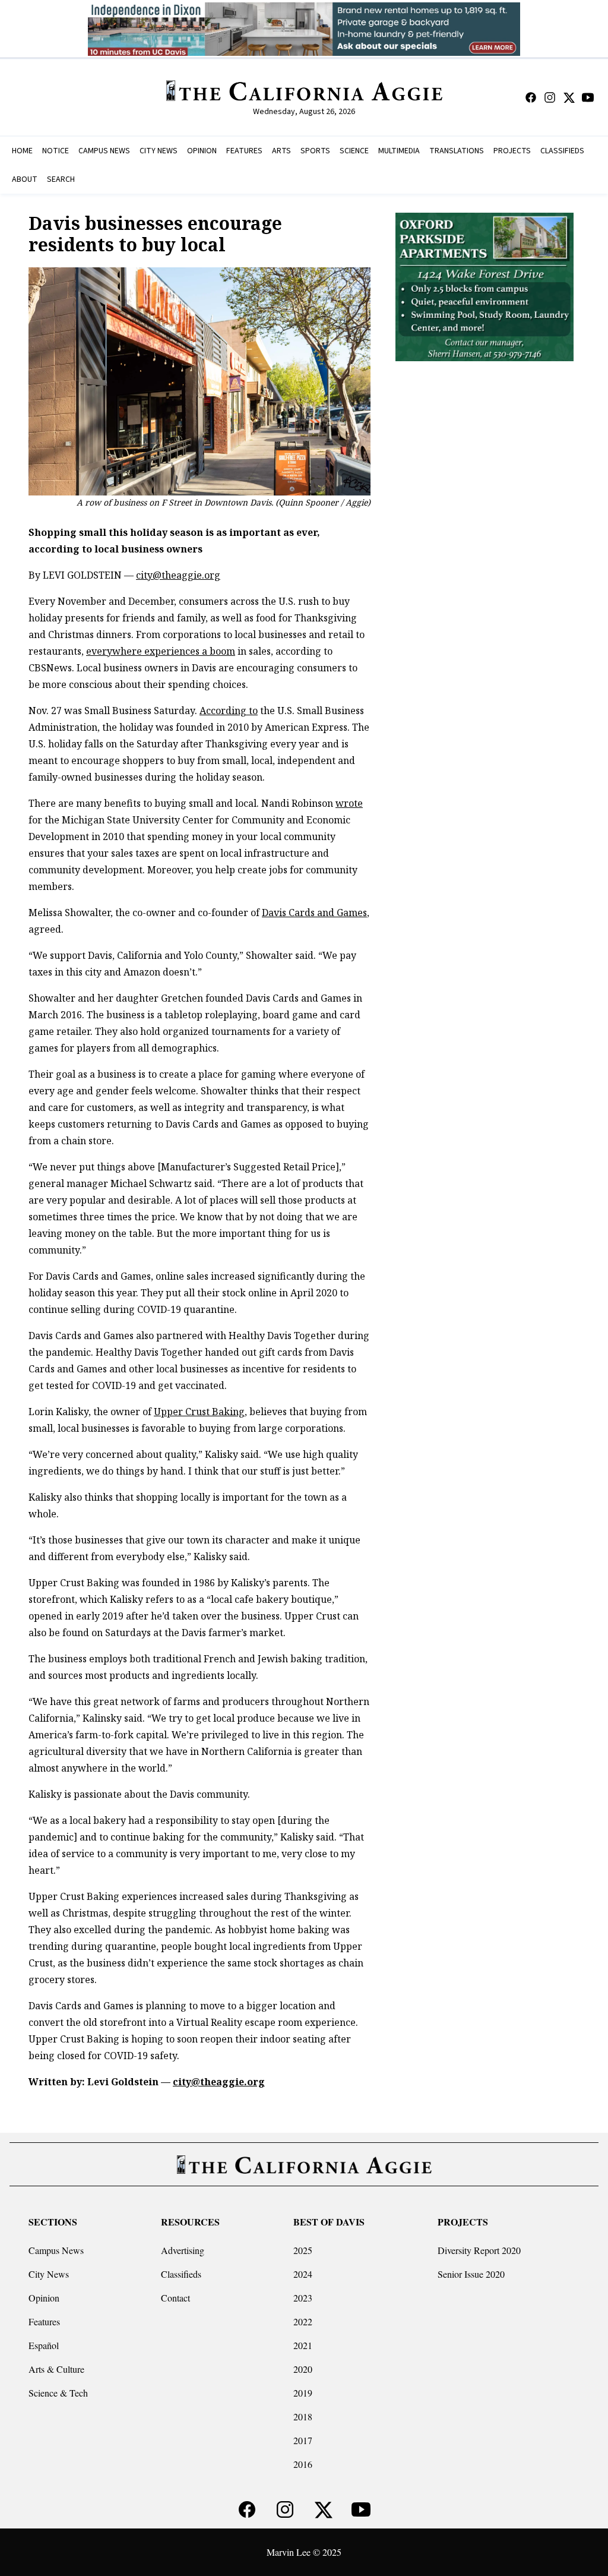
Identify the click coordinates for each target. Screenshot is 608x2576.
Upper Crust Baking (199, 1412)
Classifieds (181, 2274)
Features (44, 2321)
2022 (303, 2321)
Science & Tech (58, 2393)
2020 (303, 2369)
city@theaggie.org (178, 575)
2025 (303, 2250)
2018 (303, 2416)
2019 (303, 2393)
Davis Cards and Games (314, 913)
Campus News (56, 2250)
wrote (349, 803)
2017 (303, 2440)
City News (49, 2274)
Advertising (183, 2250)
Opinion (44, 2298)
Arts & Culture (56, 2369)
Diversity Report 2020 (479, 2250)
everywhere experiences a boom (161, 651)
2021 (303, 2345)
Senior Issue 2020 (471, 2274)
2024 (303, 2274)
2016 (303, 2464)
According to (229, 711)
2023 (303, 2298)
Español (44, 2345)
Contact (175, 2298)
